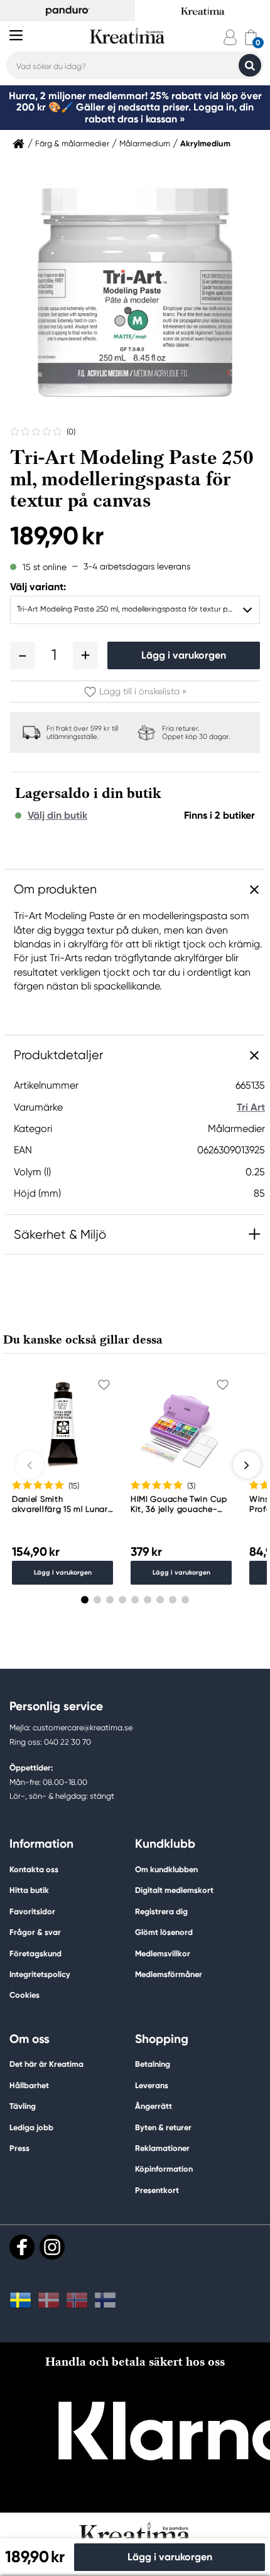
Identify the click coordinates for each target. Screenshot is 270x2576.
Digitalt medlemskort (174, 1890)
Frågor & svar (35, 1932)
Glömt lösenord (164, 1932)
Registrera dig (161, 1911)
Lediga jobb (31, 2127)
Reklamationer (162, 2148)
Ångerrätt (154, 2106)
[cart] (251, 37)
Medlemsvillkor (163, 1954)
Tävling (23, 2106)
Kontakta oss (34, 1869)
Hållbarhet (29, 2085)
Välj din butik (57, 816)
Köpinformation (164, 2169)
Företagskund (35, 1954)
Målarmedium (145, 144)
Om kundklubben (166, 1869)
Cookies (24, 1995)
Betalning (153, 2064)
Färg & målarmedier (72, 144)
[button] (23, 655)
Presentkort (157, 2190)
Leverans (152, 2085)
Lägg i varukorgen (184, 655)
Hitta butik (29, 1890)
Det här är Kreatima (46, 2064)
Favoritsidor (32, 1911)
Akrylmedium (205, 144)
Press (19, 2148)
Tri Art (251, 1107)
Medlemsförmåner (169, 1974)
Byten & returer (163, 2127)
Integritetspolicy (40, 1974)
